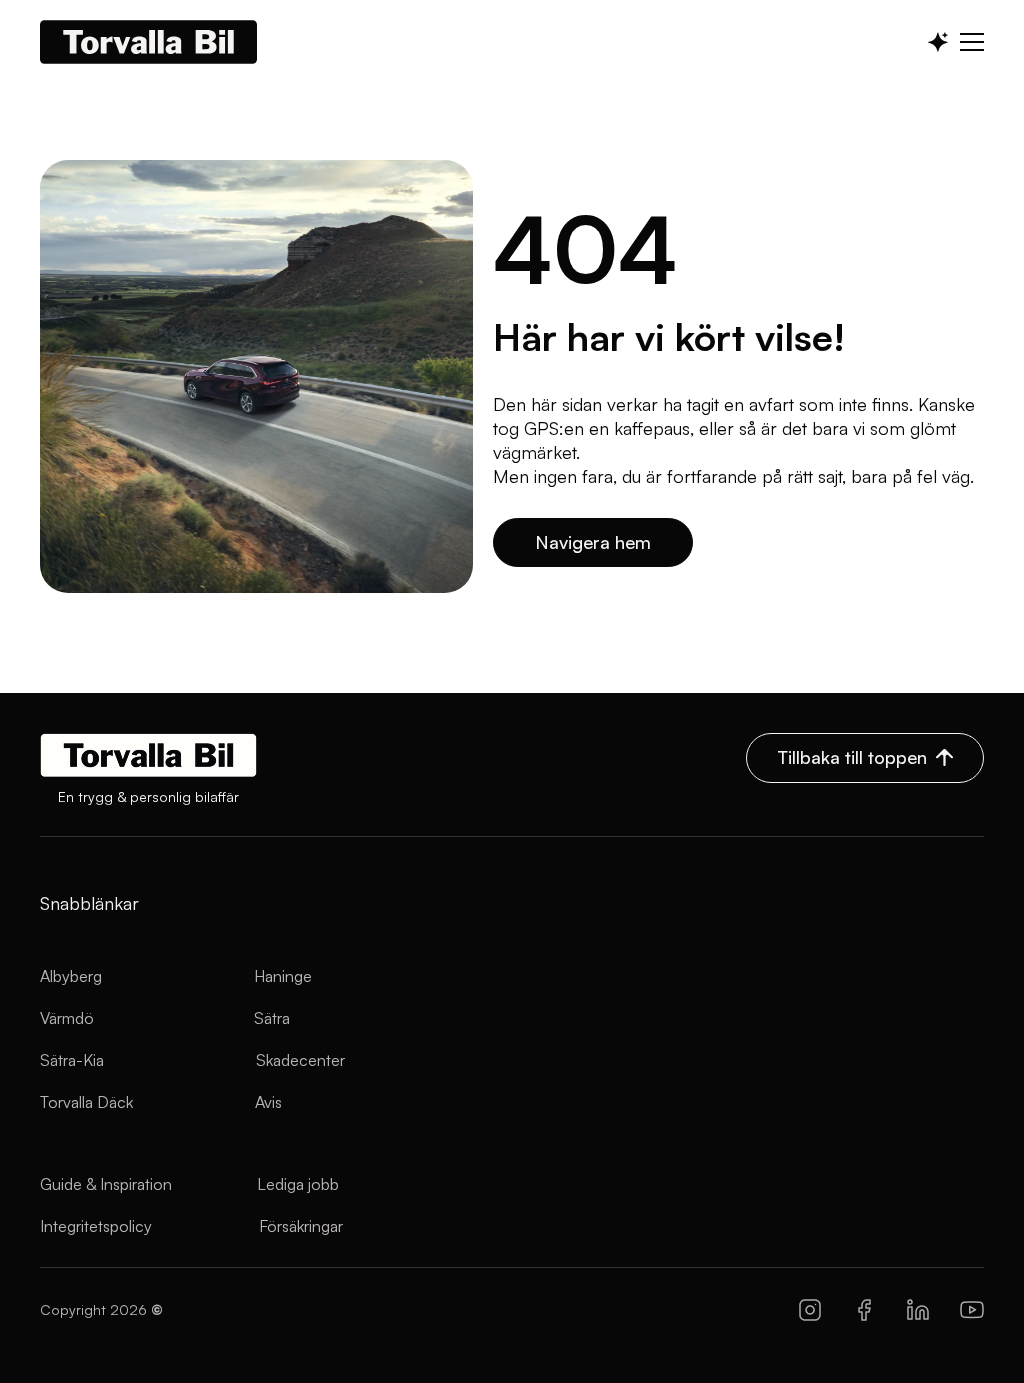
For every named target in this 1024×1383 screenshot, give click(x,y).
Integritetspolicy (96, 1226)
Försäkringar (301, 1226)
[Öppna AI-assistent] (938, 42)
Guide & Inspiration (106, 1184)
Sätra (272, 1018)
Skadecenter (300, 1060)
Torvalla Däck (86, 1102)
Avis (268, 1102)
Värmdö (67, 1018)
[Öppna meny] (972, 42)
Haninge (283, 976)
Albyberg (71, 976)
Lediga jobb (298, 1184)
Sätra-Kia (72, 1060)
